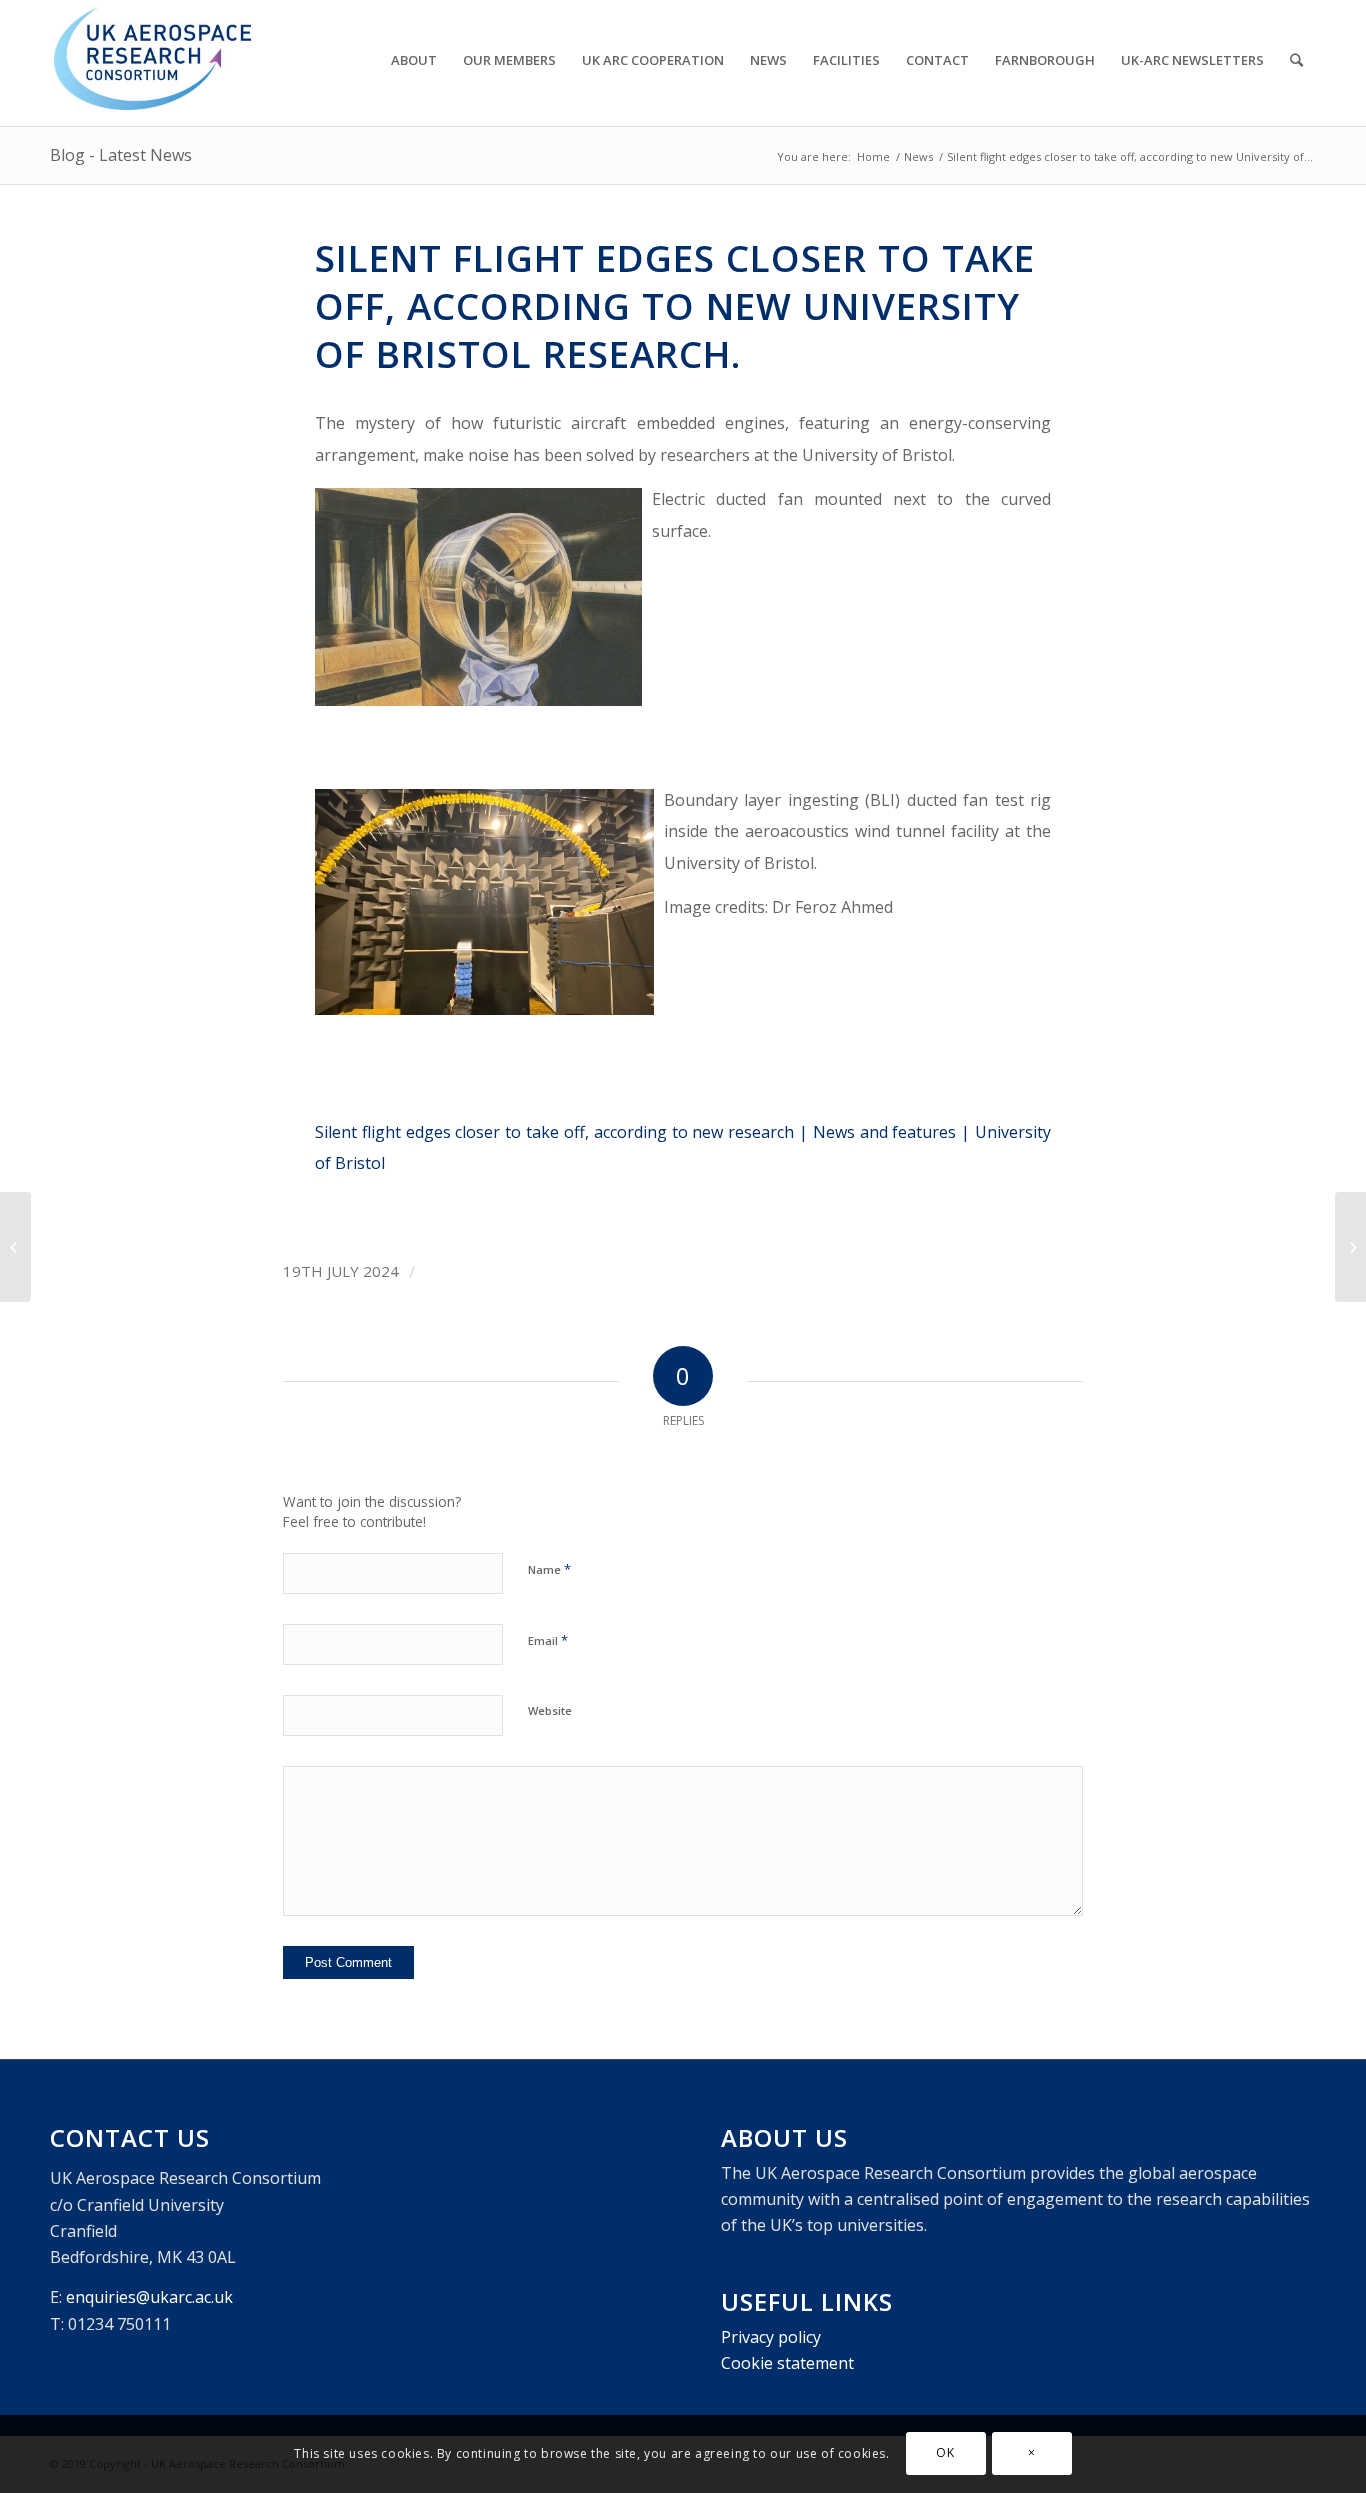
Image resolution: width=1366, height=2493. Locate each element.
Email (548, 1640)
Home (873, 156)
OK (945, 2453)
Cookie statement (787, 2363)
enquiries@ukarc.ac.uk (149, 2297)
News (918, 156)
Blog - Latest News (121, 155)
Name (549, 1569)
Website (550, 1710)
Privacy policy (771, 2337)
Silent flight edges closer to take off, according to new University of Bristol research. (675, 306)
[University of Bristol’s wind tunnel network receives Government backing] (15, 1247)
